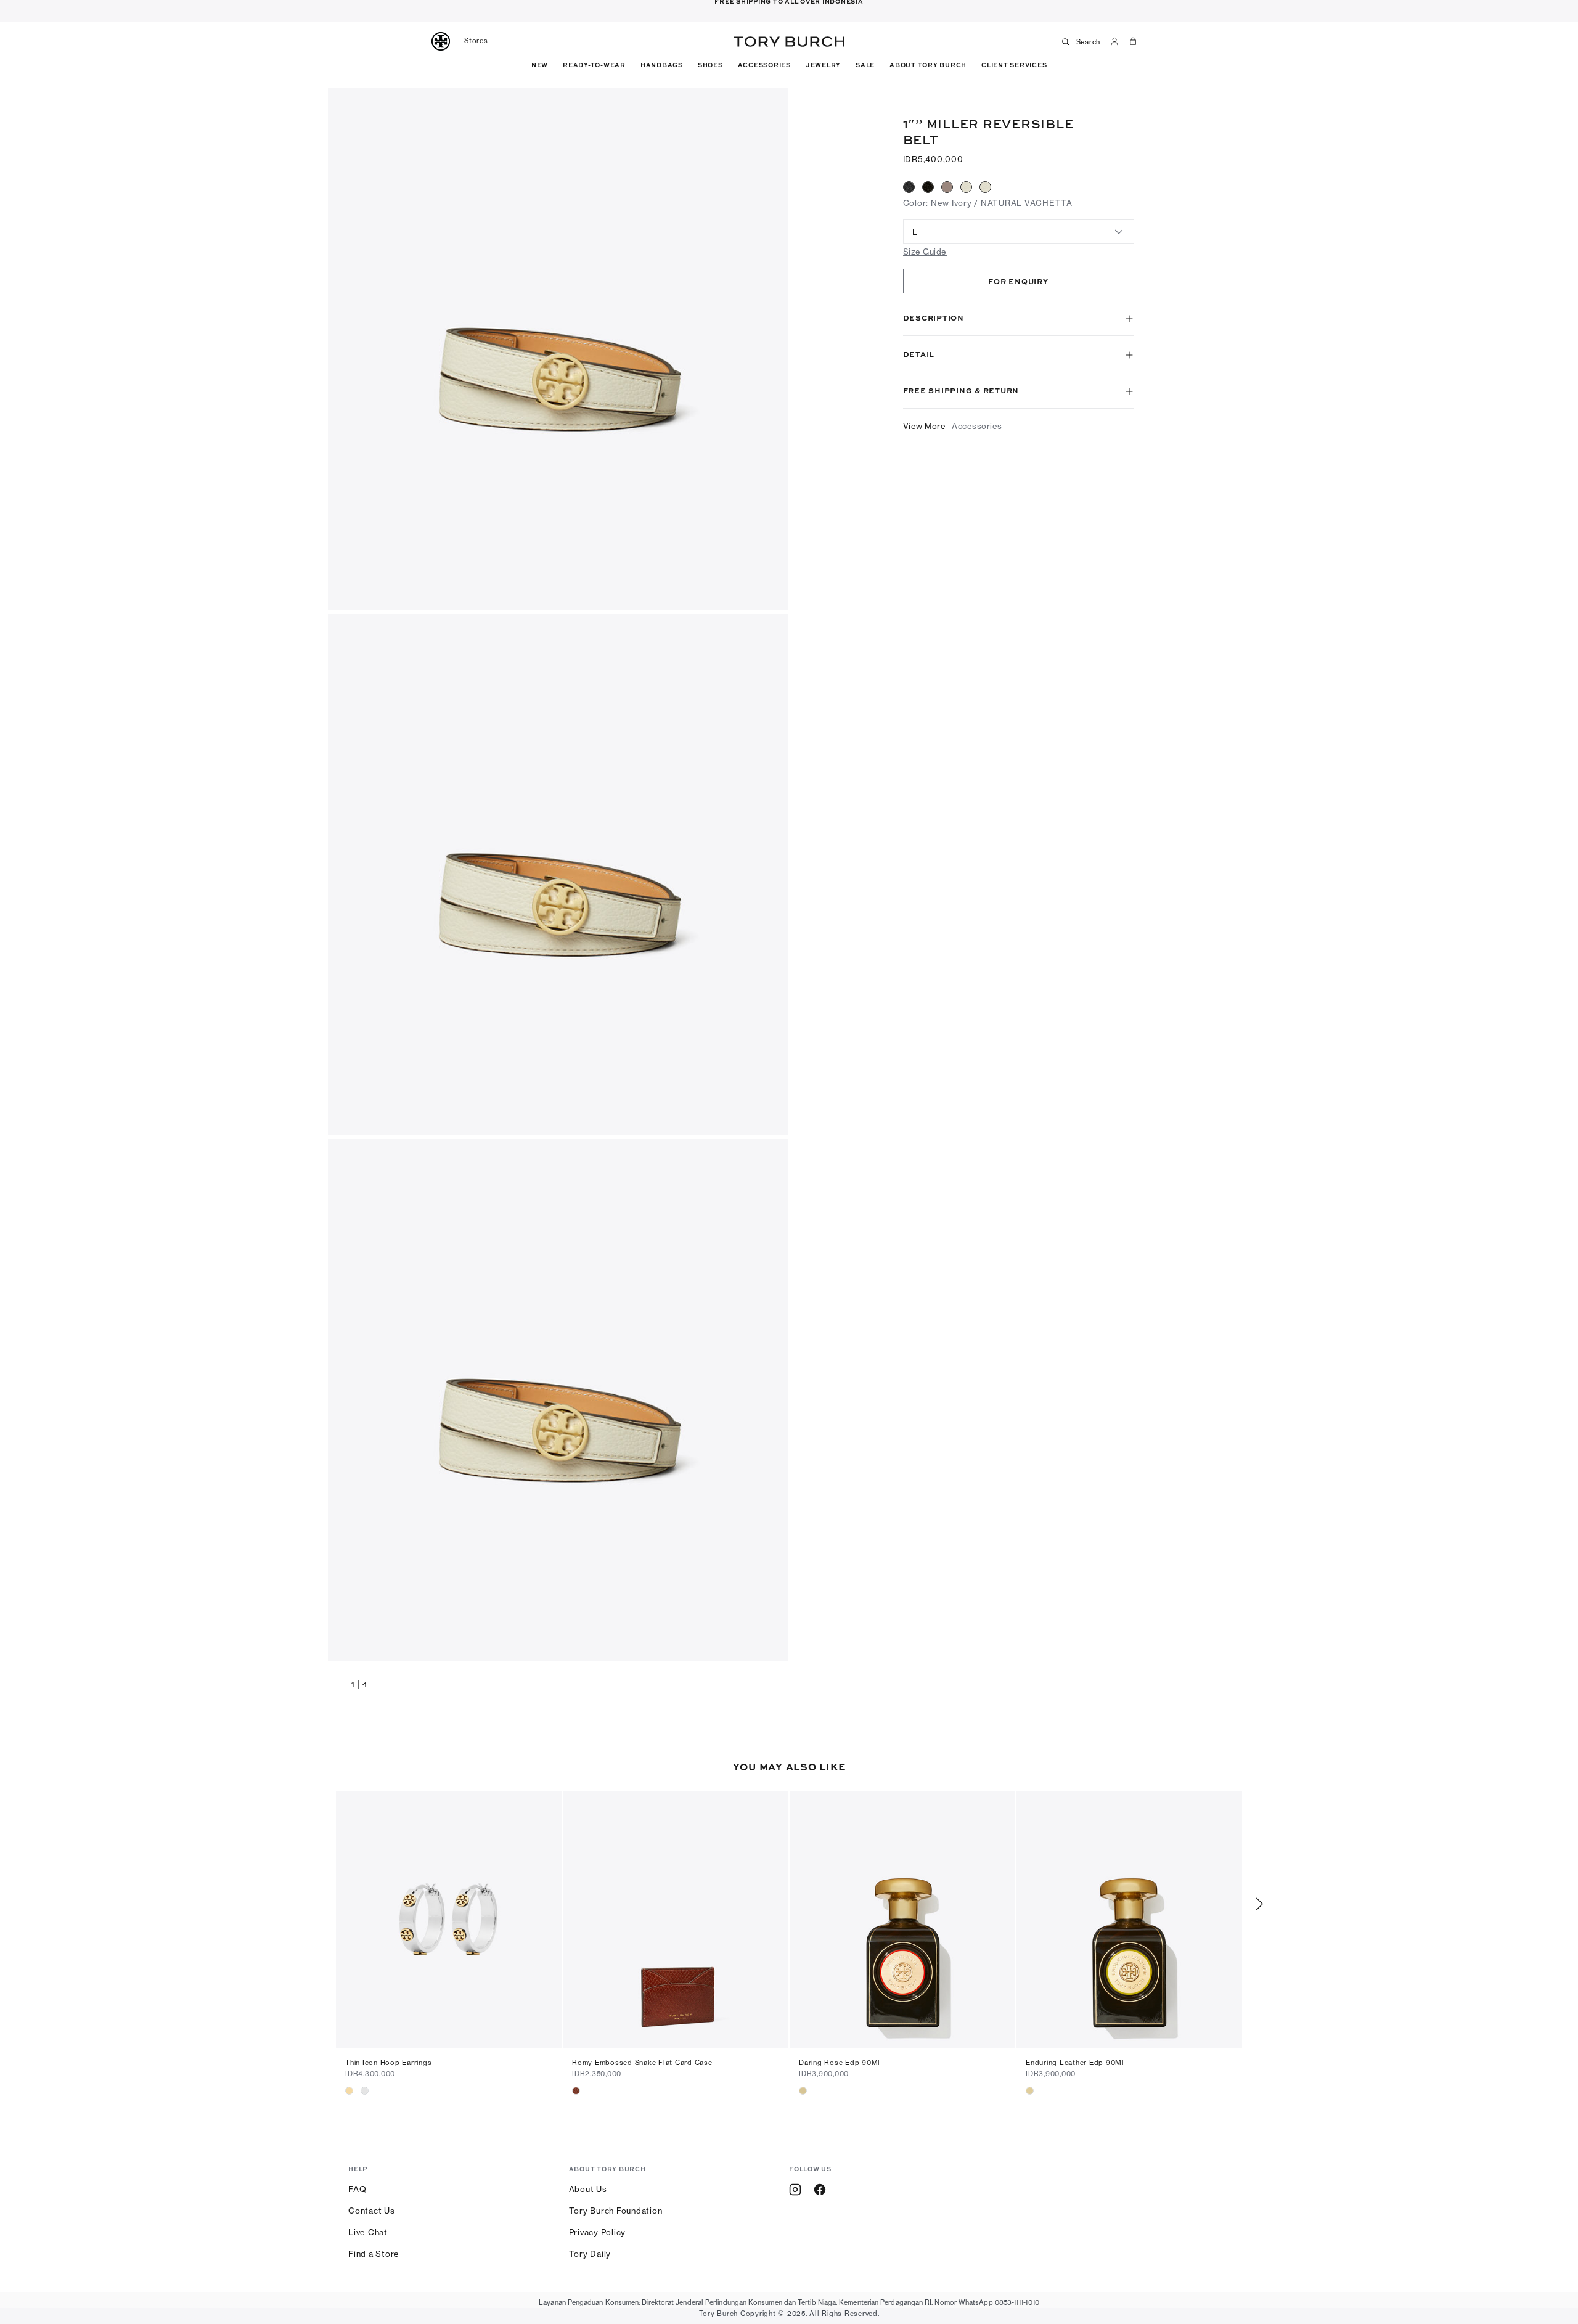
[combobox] (1019, 232)
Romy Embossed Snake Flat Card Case (642, 2063)
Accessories (977, 426)
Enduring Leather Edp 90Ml (1075, 2063)
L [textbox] (915, 232)
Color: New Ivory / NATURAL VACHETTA (988, 203)
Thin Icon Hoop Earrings (388, 2063)
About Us (588, 2189)
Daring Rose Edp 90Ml (840, 2063)
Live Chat (368, 2232)
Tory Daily (590, 2254)
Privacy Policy (598, 2232)
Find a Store (374, 2254)
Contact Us (372, 2211)
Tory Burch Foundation (616, 2211)
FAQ (357, 2189)
